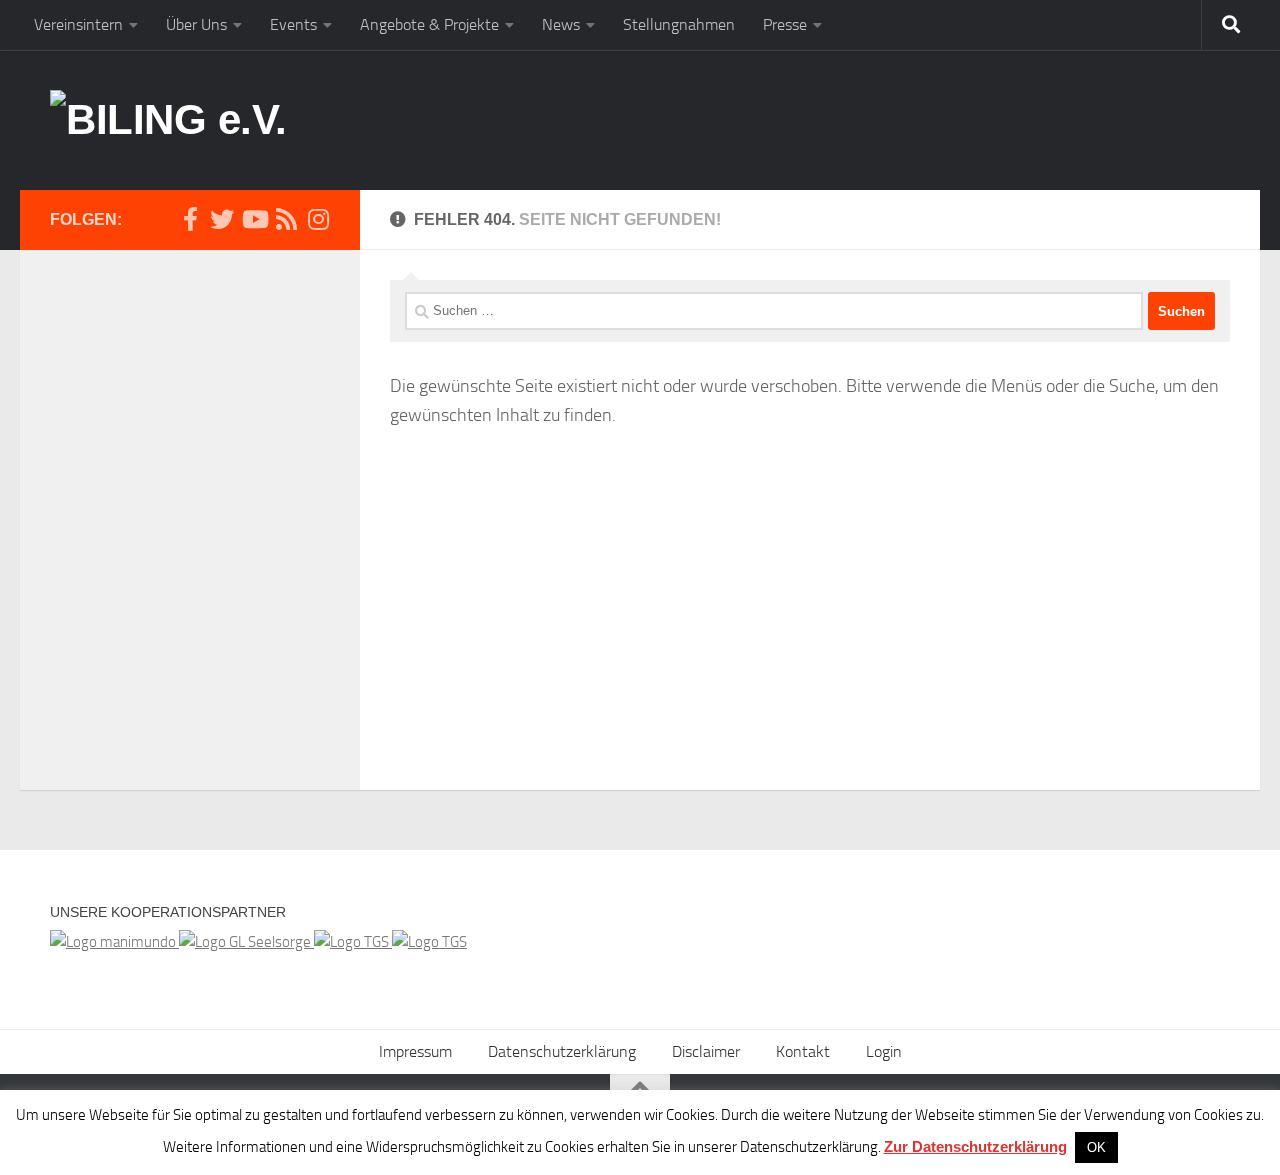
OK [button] (1096, 1147)
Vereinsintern (78, 24)
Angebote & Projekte (429, 24)
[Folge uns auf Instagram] (318, 219)
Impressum (415, 1051)
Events (293, 24)
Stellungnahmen (679, 24)
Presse (785, 24)
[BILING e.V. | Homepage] (168, 120)
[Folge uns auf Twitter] (222, 219)
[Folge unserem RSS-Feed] (286, 219)
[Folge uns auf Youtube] (254, 219)
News (561, 24)
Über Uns (196, 24)
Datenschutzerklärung (562, 1051)
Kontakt (803, 1051)
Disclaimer (706, 1051)
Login (884, 1051)
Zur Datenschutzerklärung (975, 1146)
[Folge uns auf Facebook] (190, 219)
